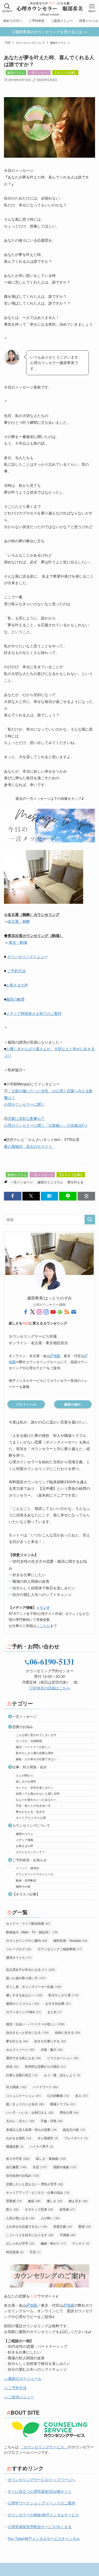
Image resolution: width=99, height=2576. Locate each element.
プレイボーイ (76, 2138)
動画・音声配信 (26, 1880)
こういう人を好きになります (30, 2235)
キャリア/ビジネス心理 (31, 1818)
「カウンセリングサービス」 (44, 2447)
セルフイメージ (20, 2049)
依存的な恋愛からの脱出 (45, 2066)
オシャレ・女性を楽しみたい (35, 1787)
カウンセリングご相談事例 (60, 1949)
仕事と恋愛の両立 (22, 2075)
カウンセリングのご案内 (27, 1940)
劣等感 (67, 2209)
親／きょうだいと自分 (25, 2104)
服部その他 (23, 1886)
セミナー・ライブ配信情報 (28, 1923)
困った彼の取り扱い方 (26, 1978)
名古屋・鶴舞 (19, 921)
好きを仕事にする (50, 2041)
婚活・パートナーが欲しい (33, 1747)
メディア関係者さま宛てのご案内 (34, 1013)
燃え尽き (78, 2201)
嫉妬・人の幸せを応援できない (36, 1759)
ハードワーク (45, 2087)
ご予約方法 (16, 971)
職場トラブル (63, 2104)
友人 (82, 2095)
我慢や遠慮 (65, 2167)
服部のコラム (16, 72)
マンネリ (81, 2243)
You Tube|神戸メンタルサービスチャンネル (44, 2538)
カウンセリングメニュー (27, 956)
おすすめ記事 (58, 2003)
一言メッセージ (39, 72)
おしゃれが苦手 (20, 2243)
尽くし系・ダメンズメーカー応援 (34, 1986)
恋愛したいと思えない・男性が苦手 (35, 2184)
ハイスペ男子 (41, 2146)
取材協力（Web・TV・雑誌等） (32, 1932)
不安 (35, 2252)
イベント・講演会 (27, 1868)
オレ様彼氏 (48, 2138)
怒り (12, 2209)
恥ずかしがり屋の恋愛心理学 (35, 1753)
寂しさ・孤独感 (51, 2158)
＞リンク (43, 1607)
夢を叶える (76, 1182)
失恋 (40, 2167)
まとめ (54, 2012)
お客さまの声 (17, 985)
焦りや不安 (18, 2158)
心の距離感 (58, 2095)
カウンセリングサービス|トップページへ (41, 2479)
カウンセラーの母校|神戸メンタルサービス (43, 2515)
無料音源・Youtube (70, 1940)
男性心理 (69, 2112)
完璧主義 (63, 2226)
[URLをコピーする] (86, 1196)
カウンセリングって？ (30, 1852)
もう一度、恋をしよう (62, 2075)
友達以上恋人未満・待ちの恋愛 (31, 2129)
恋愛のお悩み (23, 1727)
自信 (12, 2066)
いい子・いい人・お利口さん (30, 2112)
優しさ (55, 2201)
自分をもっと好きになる (27, 2032)
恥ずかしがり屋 (64, 1995)
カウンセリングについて (31, 1825)
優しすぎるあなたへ (24, 1995)
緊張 (85, 2226)
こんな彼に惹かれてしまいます (36, 1735)
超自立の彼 (74, 2129)
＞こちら (43, 1625)
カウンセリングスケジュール (35, 1874)
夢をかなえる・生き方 (30, 1811)
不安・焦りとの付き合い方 (33, 1805)
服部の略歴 (15, 999)
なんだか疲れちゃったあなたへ (36, 1799)
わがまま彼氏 (19, 2138)
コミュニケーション (23, 2095)
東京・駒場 (18, 942)
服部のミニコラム (50, 1182)
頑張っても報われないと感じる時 (38, 1793)
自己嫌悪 (16, 2167)
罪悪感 (14, 2201)
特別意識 (15, 2252)
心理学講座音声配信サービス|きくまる (40, 2527)
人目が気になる (20, 2218)
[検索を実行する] (90, 1220)
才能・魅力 (52, 2049)
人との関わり (25, 1775)
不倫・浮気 (52, 2121)
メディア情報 (25, 1840)
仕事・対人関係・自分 (30, 1767)
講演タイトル (19, 1957)
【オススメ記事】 (65, 72)
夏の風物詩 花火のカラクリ (29, 1146)
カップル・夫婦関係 (29, 1741)
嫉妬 (34, 2201)
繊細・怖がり (53, 2243)
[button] (13, 1196)
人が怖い (50, 2218)
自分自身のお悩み (23, 2175)
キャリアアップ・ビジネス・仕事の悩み (38, 2192)
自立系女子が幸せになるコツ (31, 1969)
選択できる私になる (23, 2058)
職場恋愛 (15, 2146)
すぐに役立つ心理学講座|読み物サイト (40, 2491)
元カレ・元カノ (20, 2121)
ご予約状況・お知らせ (30, 1860)
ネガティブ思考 (39, 2209)
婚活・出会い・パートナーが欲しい (35, 2024)
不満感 (68, 2235)
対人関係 (16, 2087)
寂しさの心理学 (26, 1781)
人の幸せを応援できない (27, 2226)
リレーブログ (19, 1949)
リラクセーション (63, 2058)
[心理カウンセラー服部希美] (49, 8)
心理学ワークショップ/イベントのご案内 (41, 2503)
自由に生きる (68, 2032)
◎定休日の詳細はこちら (50, 1688)
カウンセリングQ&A (24, 2012)
